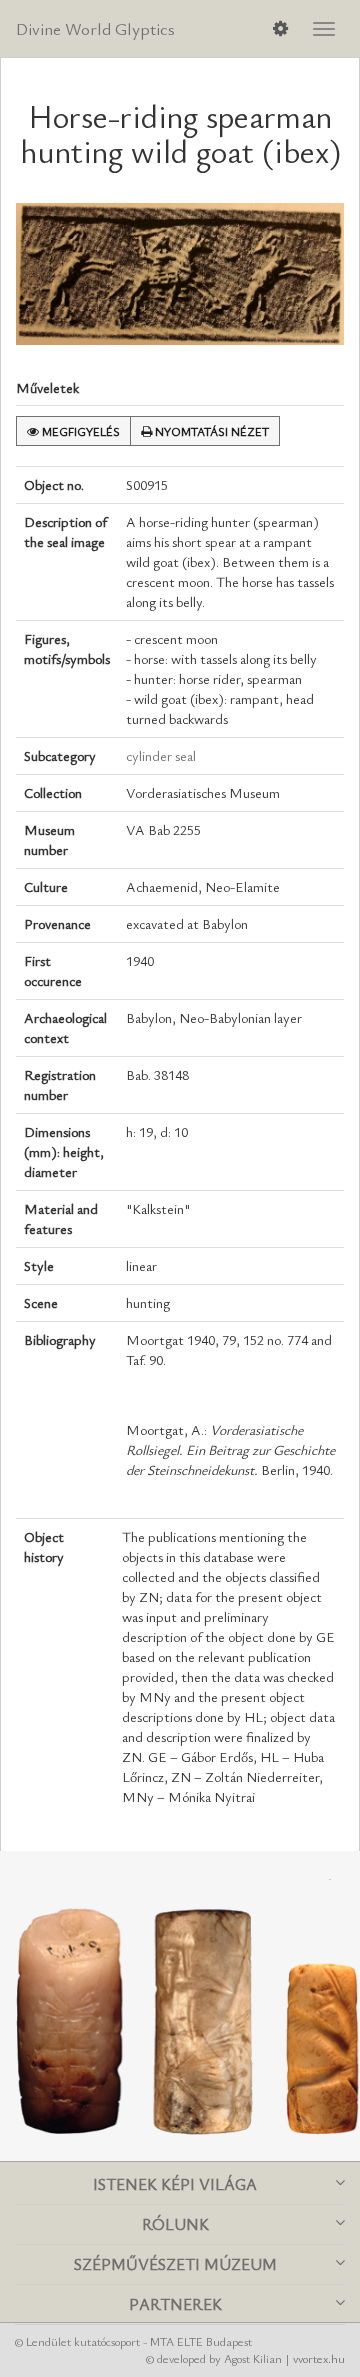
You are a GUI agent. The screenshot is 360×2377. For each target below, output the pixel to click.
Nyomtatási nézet (210, 431)
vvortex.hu (319, 2358)
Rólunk (175, 2224)
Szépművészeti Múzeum (175, 2264)
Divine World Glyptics (95, 28)
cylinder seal (161, 755)
